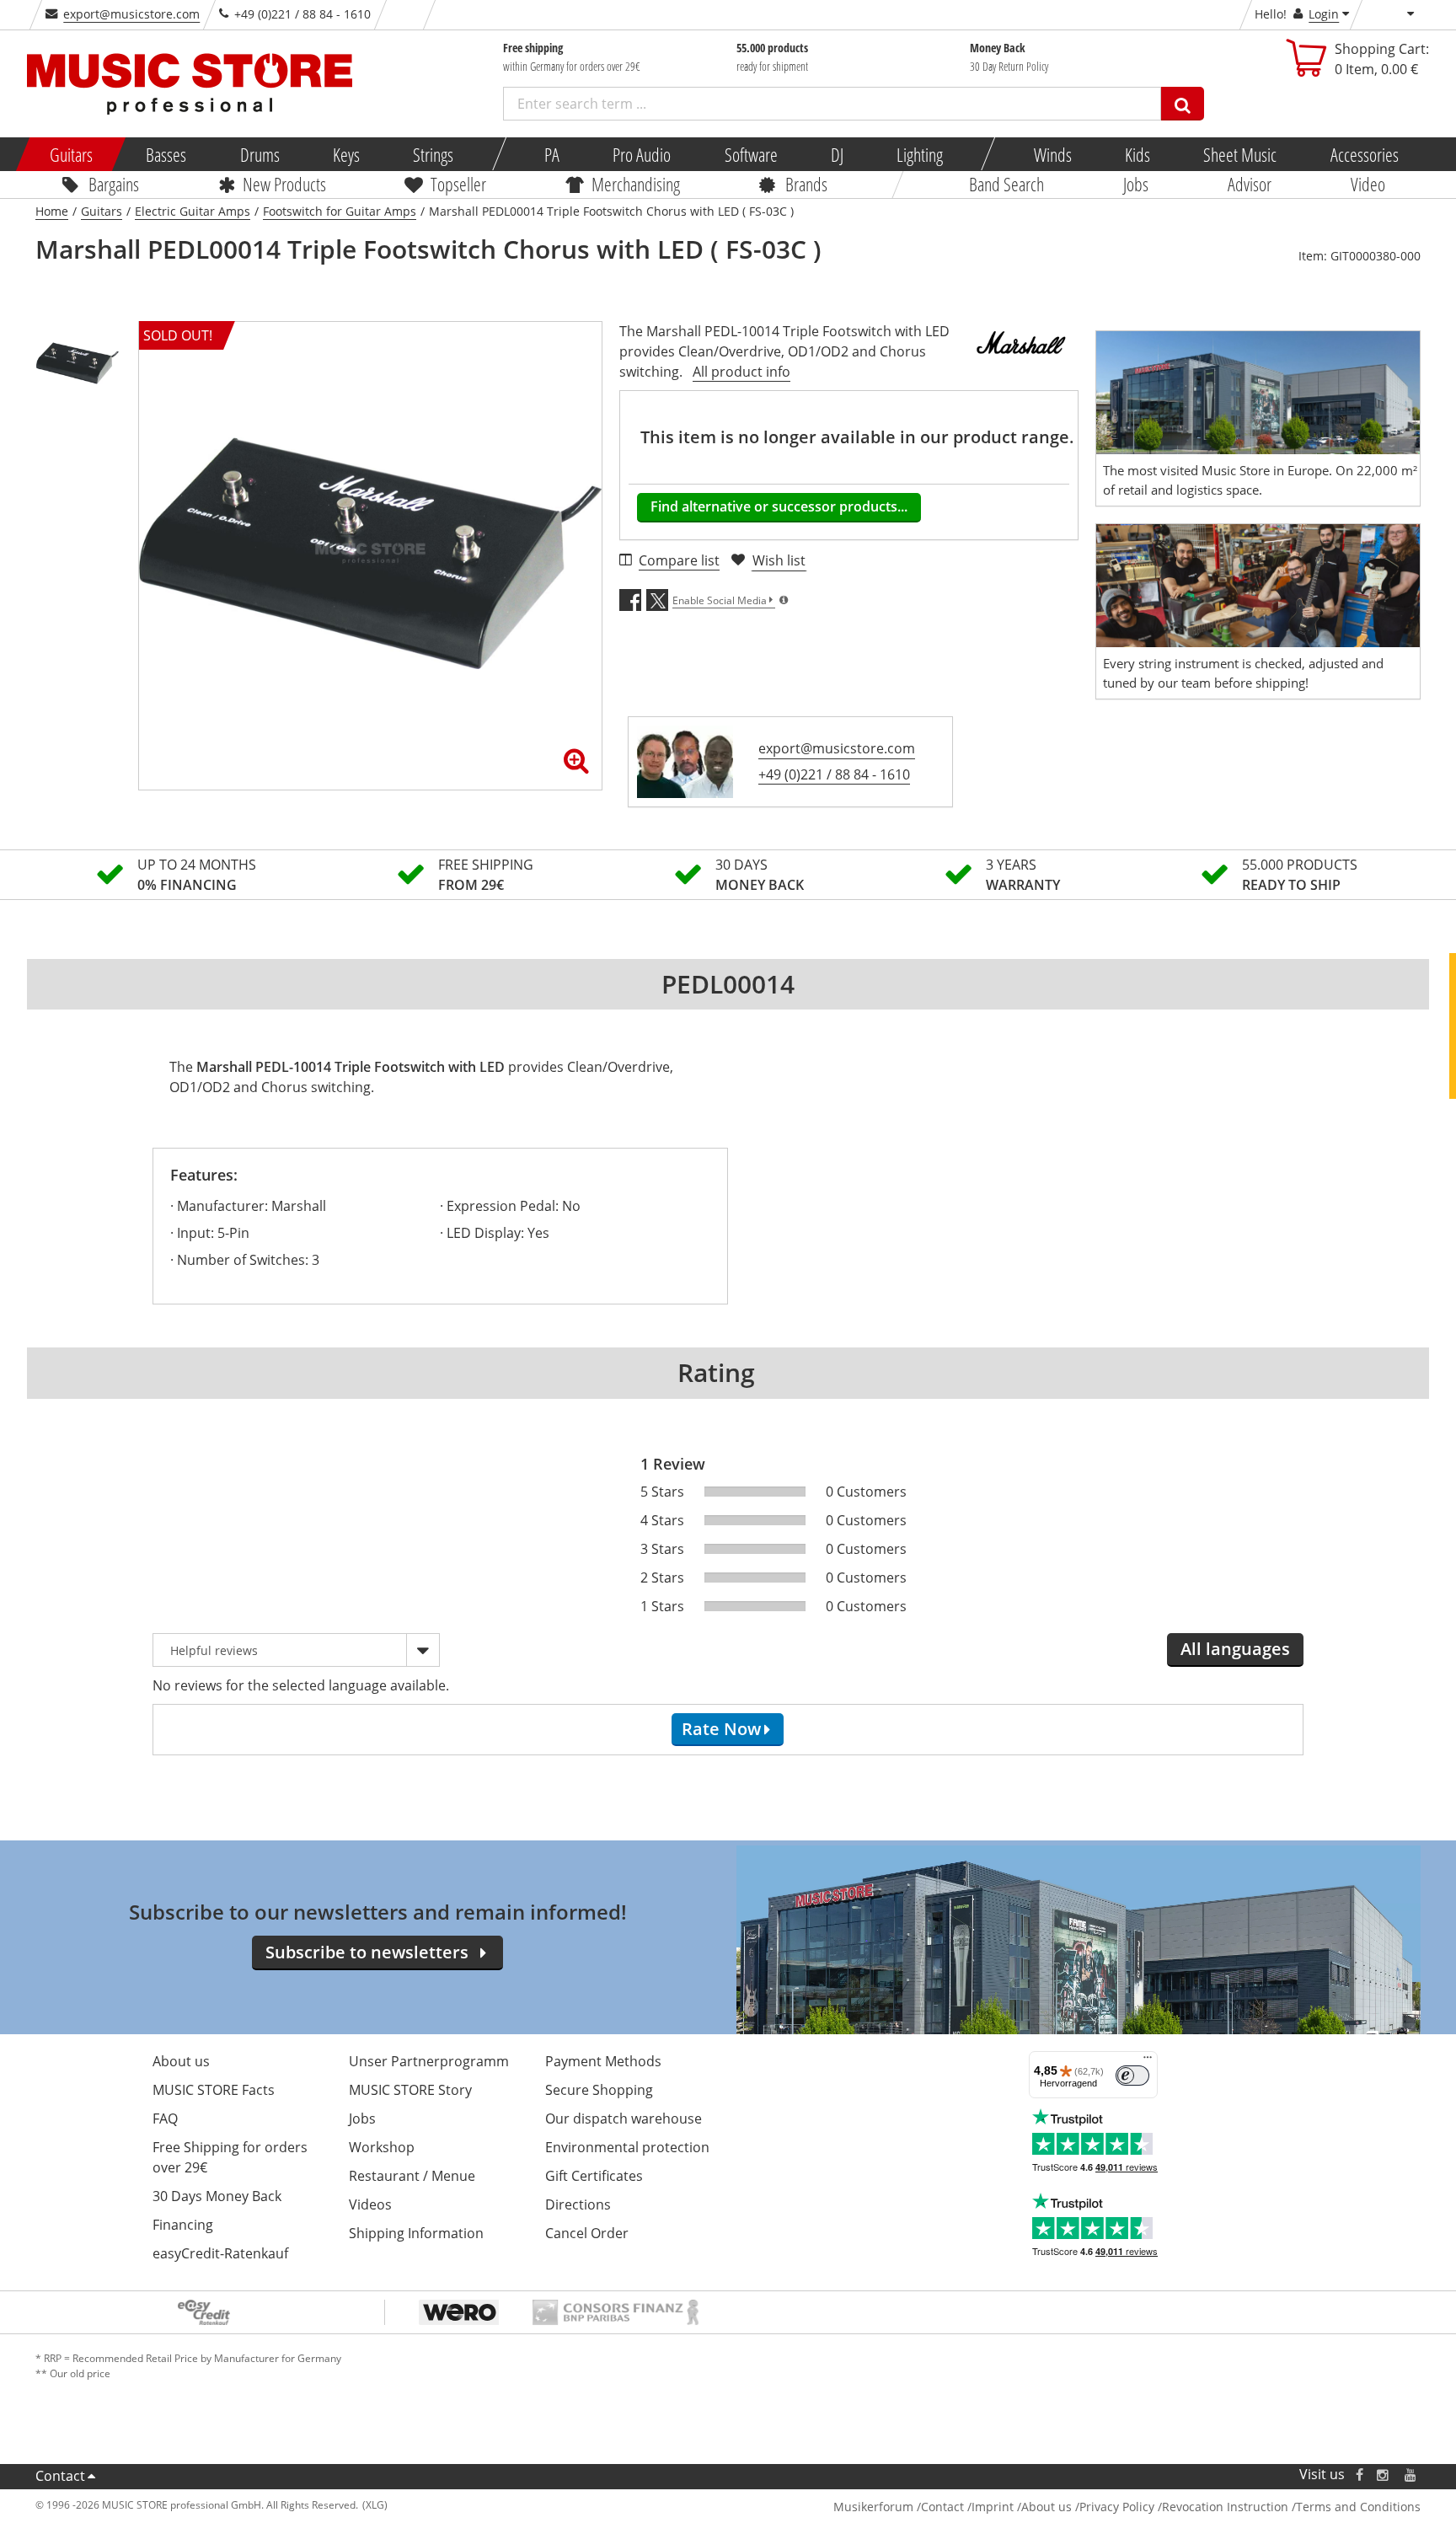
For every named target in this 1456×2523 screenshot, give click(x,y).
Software (750, 154)
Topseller (458, 184)
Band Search (1006, 184)
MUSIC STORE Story (410, 2090)
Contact (60, 2476)
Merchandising (636, 184)
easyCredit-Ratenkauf (220, 2253)
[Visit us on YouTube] (1411, 2475)
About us (181, 2061)
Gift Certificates (594, 2176)
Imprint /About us (1022, 2507)
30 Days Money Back (217, 2196)
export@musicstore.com (131, 14)
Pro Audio (642, 154)
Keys (346, 154)
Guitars (71, 154)
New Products (284, 184)
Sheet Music (1240, 154)
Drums (259, 154)
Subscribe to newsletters (367, 1952)
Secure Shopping (599, 2090)
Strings (433, 154)
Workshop (382, 2147)
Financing (183, 2225)
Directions (578, 2204)
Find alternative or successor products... (779, 506)
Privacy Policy (1117, 2507)
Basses (166, 154)
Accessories (1364, 154)
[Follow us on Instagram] (1384, 2475)
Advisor (1250, 184)
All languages (1235, 1649)
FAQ (165, 2119)
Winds (1052, 154)
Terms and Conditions (1358, 2507)
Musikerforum (873, 2507)
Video (1368, 184)
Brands (806, 184)
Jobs (1136, 184)
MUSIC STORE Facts (214, 2090)
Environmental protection (627, 2147)
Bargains (114, 184)
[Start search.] (1183, 104)
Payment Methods (603, 2061)
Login (1324, 14)
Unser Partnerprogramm (429, 2061)
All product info (741, 372)
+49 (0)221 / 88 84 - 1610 (834, 774)
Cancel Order (587, 2233)
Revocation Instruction (1225, 2507)
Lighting (920, 154)
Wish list (779, 560)
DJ (836, 154)
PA (552, 154)
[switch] (1132, 2076)
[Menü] (1148, 2061)
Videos (370, 2204)
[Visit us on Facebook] (1360, 2475)
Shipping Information (416, 2233)
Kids (1137, 154)
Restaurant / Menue (412, 2176)
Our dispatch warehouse (624, 2119)
